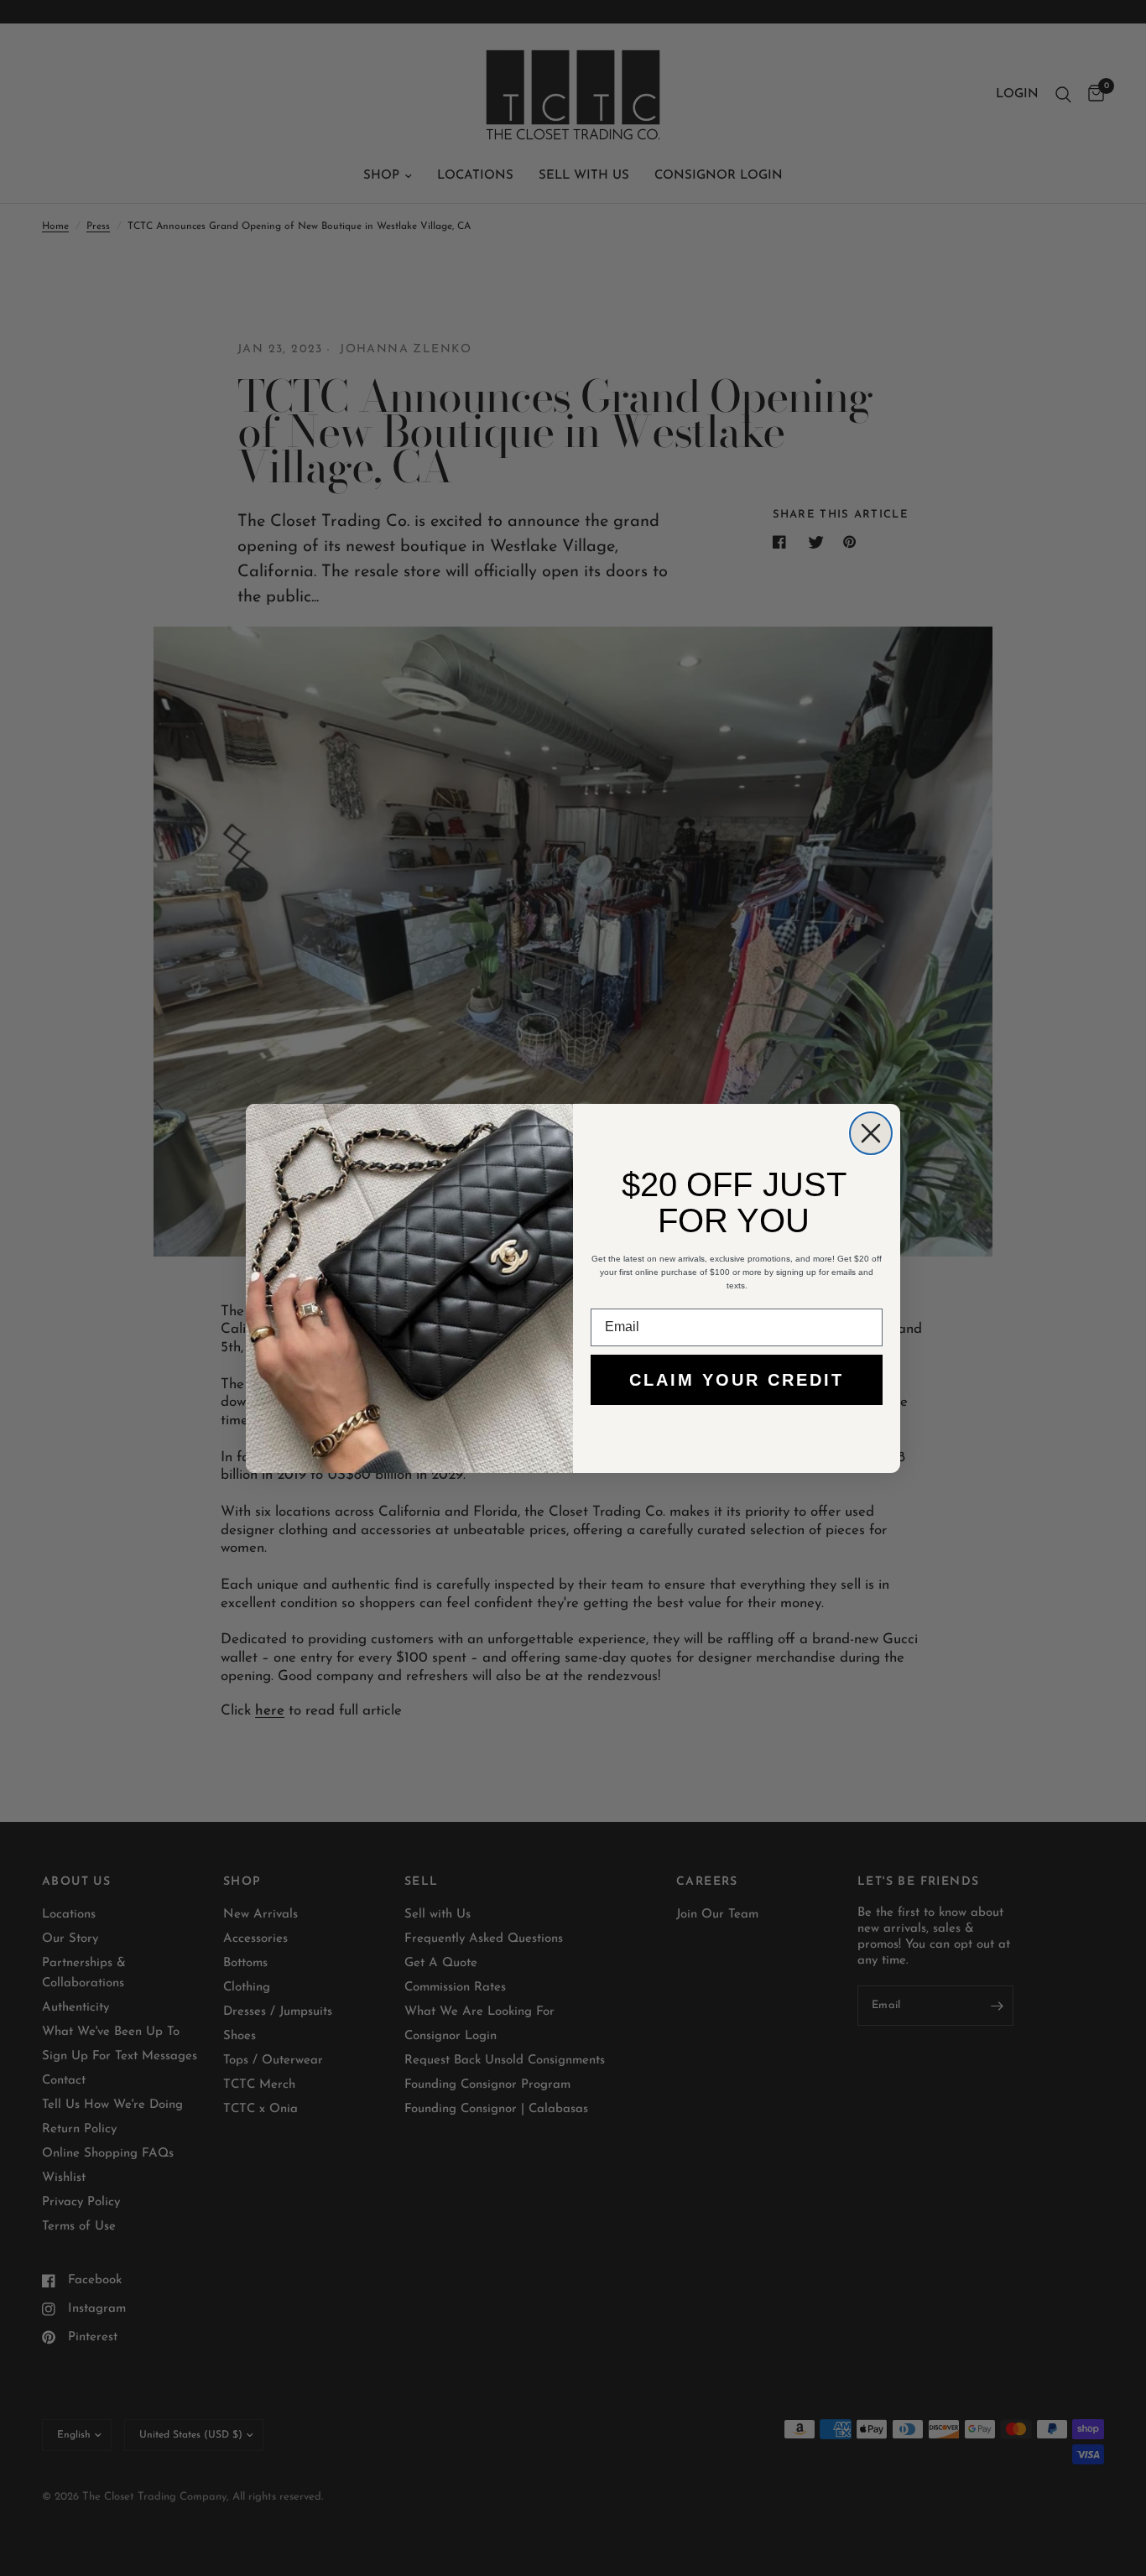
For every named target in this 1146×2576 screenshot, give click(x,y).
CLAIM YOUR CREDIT (737, 1380)
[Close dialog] (871, 1133)
